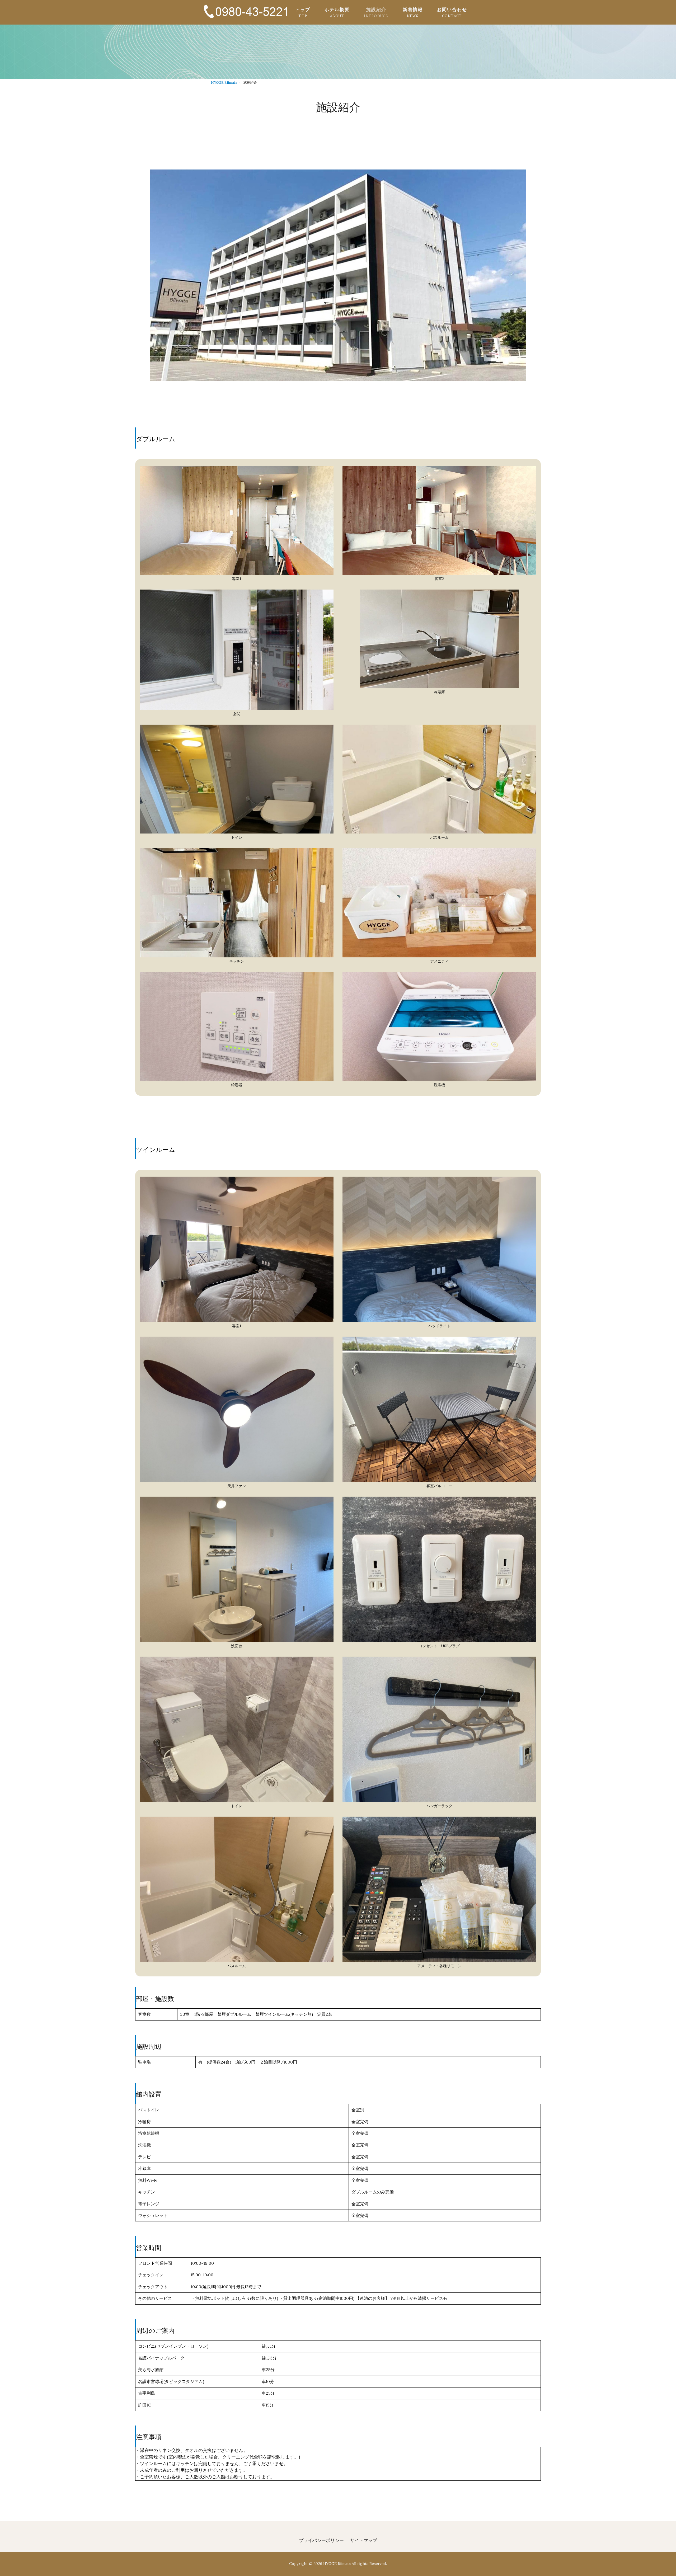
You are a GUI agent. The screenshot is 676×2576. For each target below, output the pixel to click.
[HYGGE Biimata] (245, 19)
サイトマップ (364, 2540)
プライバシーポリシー (321, 2540)
